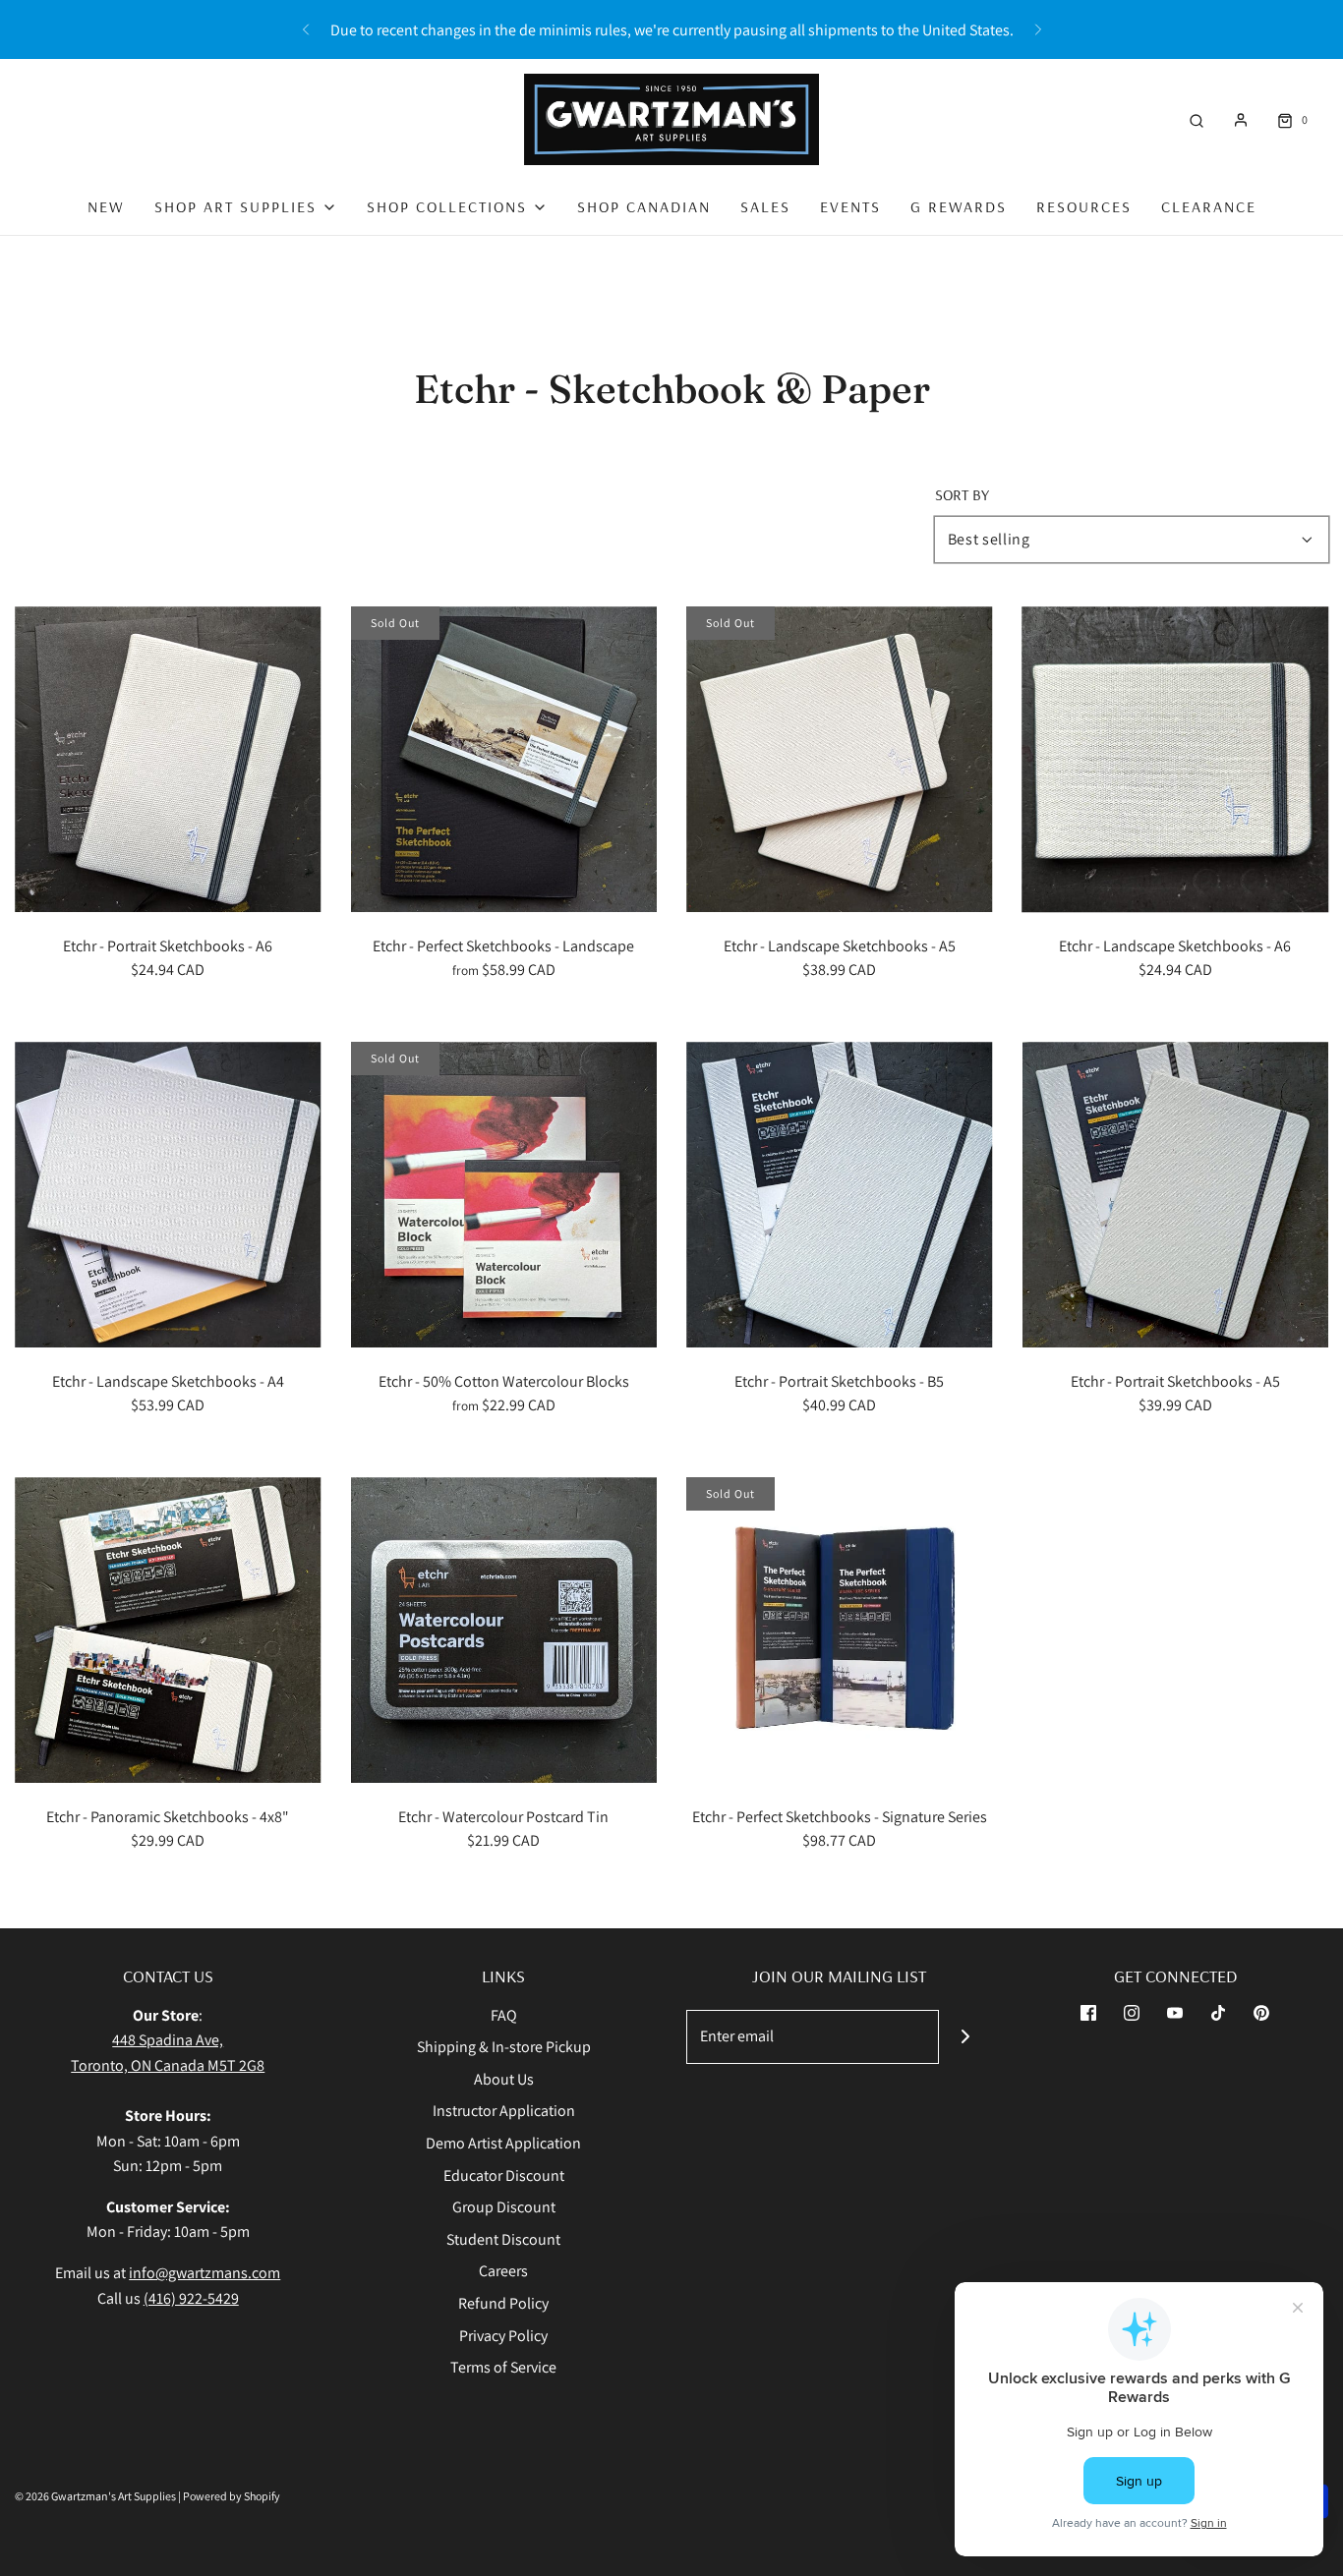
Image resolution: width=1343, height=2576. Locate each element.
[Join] (966, 2037)
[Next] (1038, 29)
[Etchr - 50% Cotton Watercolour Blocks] (504, 1195)
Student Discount (503, 2239)
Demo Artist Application (503, 2143)
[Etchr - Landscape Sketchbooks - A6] (1176, 760)
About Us (504, 2079)
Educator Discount (504, 2175)
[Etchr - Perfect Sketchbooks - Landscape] (504, 760)
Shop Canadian (644, 206)
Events (850, 206)
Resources (1084, 206)
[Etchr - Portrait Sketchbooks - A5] (1176, 1195)
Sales (765, 206)
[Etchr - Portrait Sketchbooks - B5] (840, 1195)
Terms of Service (503, 2367)
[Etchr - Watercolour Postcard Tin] (504, 1631)
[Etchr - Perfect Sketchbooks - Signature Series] (840, 1631)
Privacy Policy (503, 2336)
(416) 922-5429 (191, 2298)
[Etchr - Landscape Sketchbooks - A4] (168, 1195)
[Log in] (1241, 120)
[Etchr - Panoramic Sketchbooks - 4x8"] (168, 1631)
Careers (503, 2271)
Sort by (962, 494)
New (106, 206)
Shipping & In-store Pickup (504, 2047)
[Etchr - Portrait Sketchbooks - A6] (168, 760)
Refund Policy (503, 2303)
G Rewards (959, 206)
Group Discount (504, 2207)
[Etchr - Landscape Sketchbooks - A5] (840, 760)
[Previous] (306, 29)
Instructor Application (504, 2111)
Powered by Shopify (232, 2496)
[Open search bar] (1197, 119)
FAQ (504, 2015)
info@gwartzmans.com (204, 2273)
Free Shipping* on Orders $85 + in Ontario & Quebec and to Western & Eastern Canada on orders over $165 (671, 38)
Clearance (1209, 206)
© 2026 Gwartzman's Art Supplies (95, 2496)
